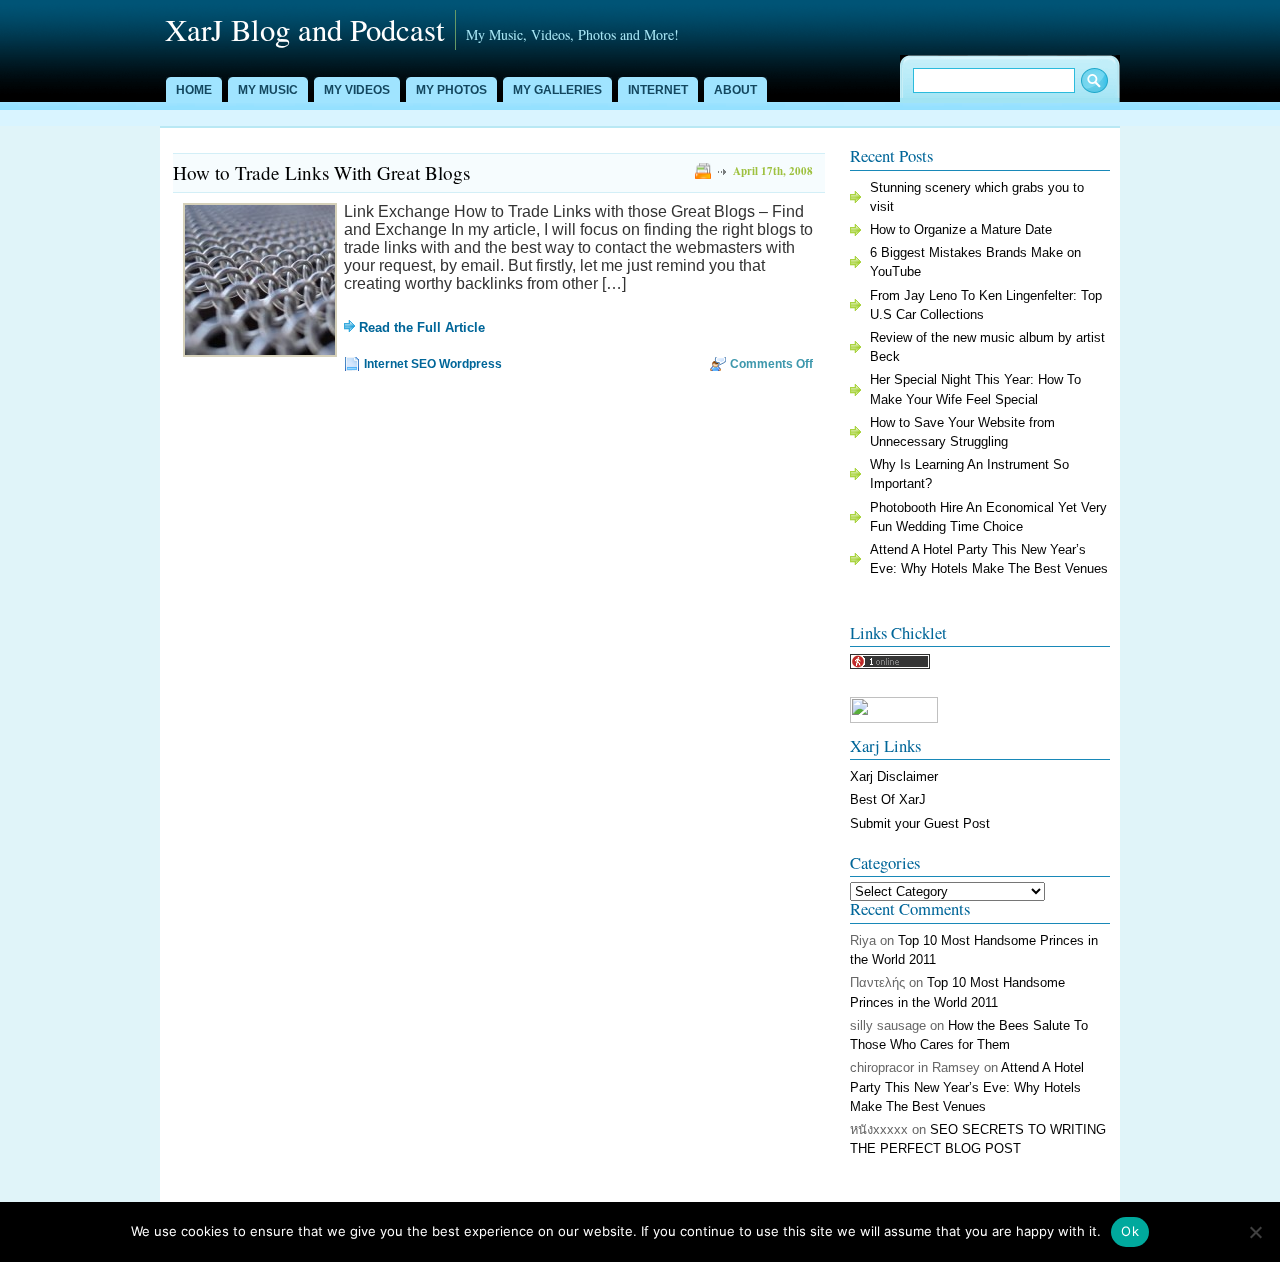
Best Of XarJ (888, 799)
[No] (1255, 1232)
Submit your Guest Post (920, 823)
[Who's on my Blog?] (890, 664)
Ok (1130, 1231)
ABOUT (735, 90)
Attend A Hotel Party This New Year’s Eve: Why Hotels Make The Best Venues (967, 1086)
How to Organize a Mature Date (961, 229)
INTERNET (658, 90)
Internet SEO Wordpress (433, 364)
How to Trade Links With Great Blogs (321, 172)
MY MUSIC (268, 90)
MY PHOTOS (451, 90)
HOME (194, 90)
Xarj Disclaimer (894, 776)
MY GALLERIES (557, 90)
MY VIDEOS (357, 90)
